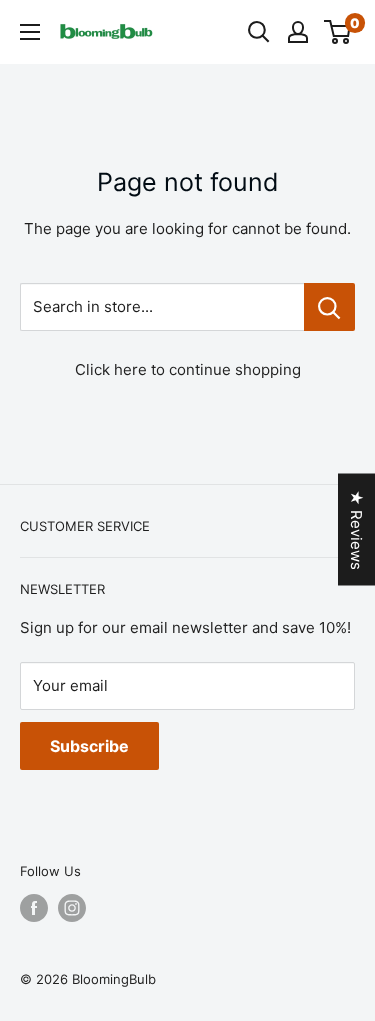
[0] (338, 32)
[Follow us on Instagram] (72, 908)
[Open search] (259, 32)
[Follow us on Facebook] (34, 908)
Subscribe (89, 746)
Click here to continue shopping (188, 369)
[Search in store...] (329, 307)
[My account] (298, 32)
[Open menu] (30, 32)
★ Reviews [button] (356, 529)
